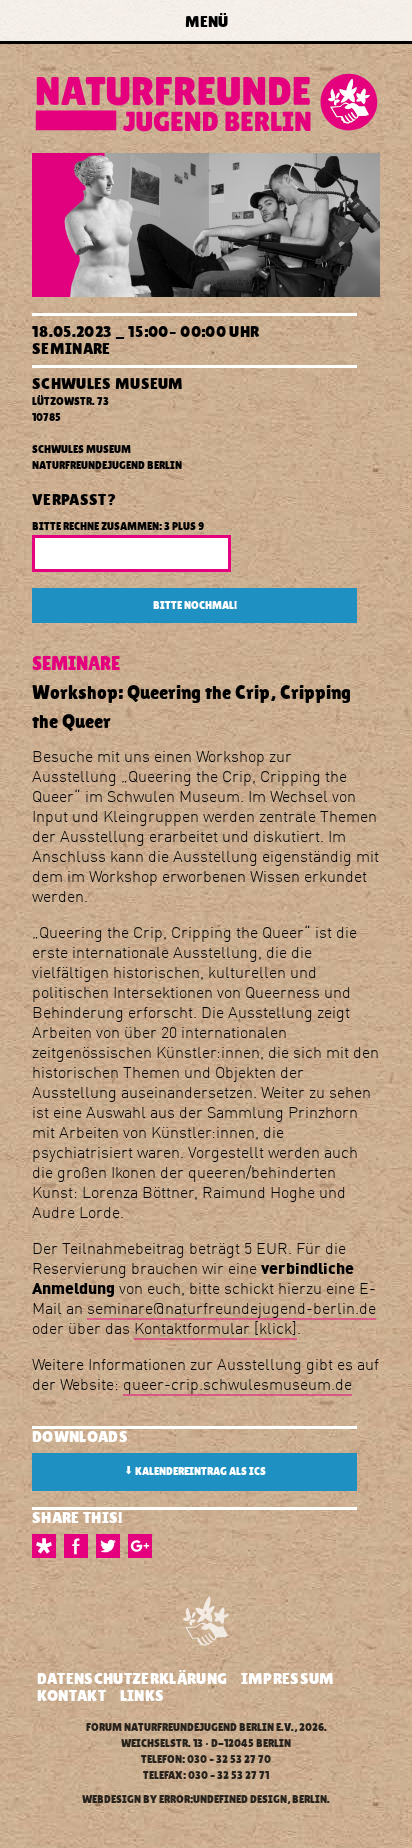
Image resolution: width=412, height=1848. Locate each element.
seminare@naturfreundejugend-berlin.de (231, 1308)
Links (142, 1695)
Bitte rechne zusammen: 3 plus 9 (118, 526)
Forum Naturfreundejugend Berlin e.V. (190, 1727)
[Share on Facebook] (80, 1546)
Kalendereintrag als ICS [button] (195, 1471)
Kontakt (71, 1695)
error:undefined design (223, 1799)
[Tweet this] (112, 1546)
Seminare (71, 348)
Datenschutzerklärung (132, 1678)
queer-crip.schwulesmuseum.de (237, 1384)
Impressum (288, 1678)
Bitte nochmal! (195, 605)
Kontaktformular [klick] (215, 1328)
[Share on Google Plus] (144, 1546)
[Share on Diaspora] (48, 1546)
